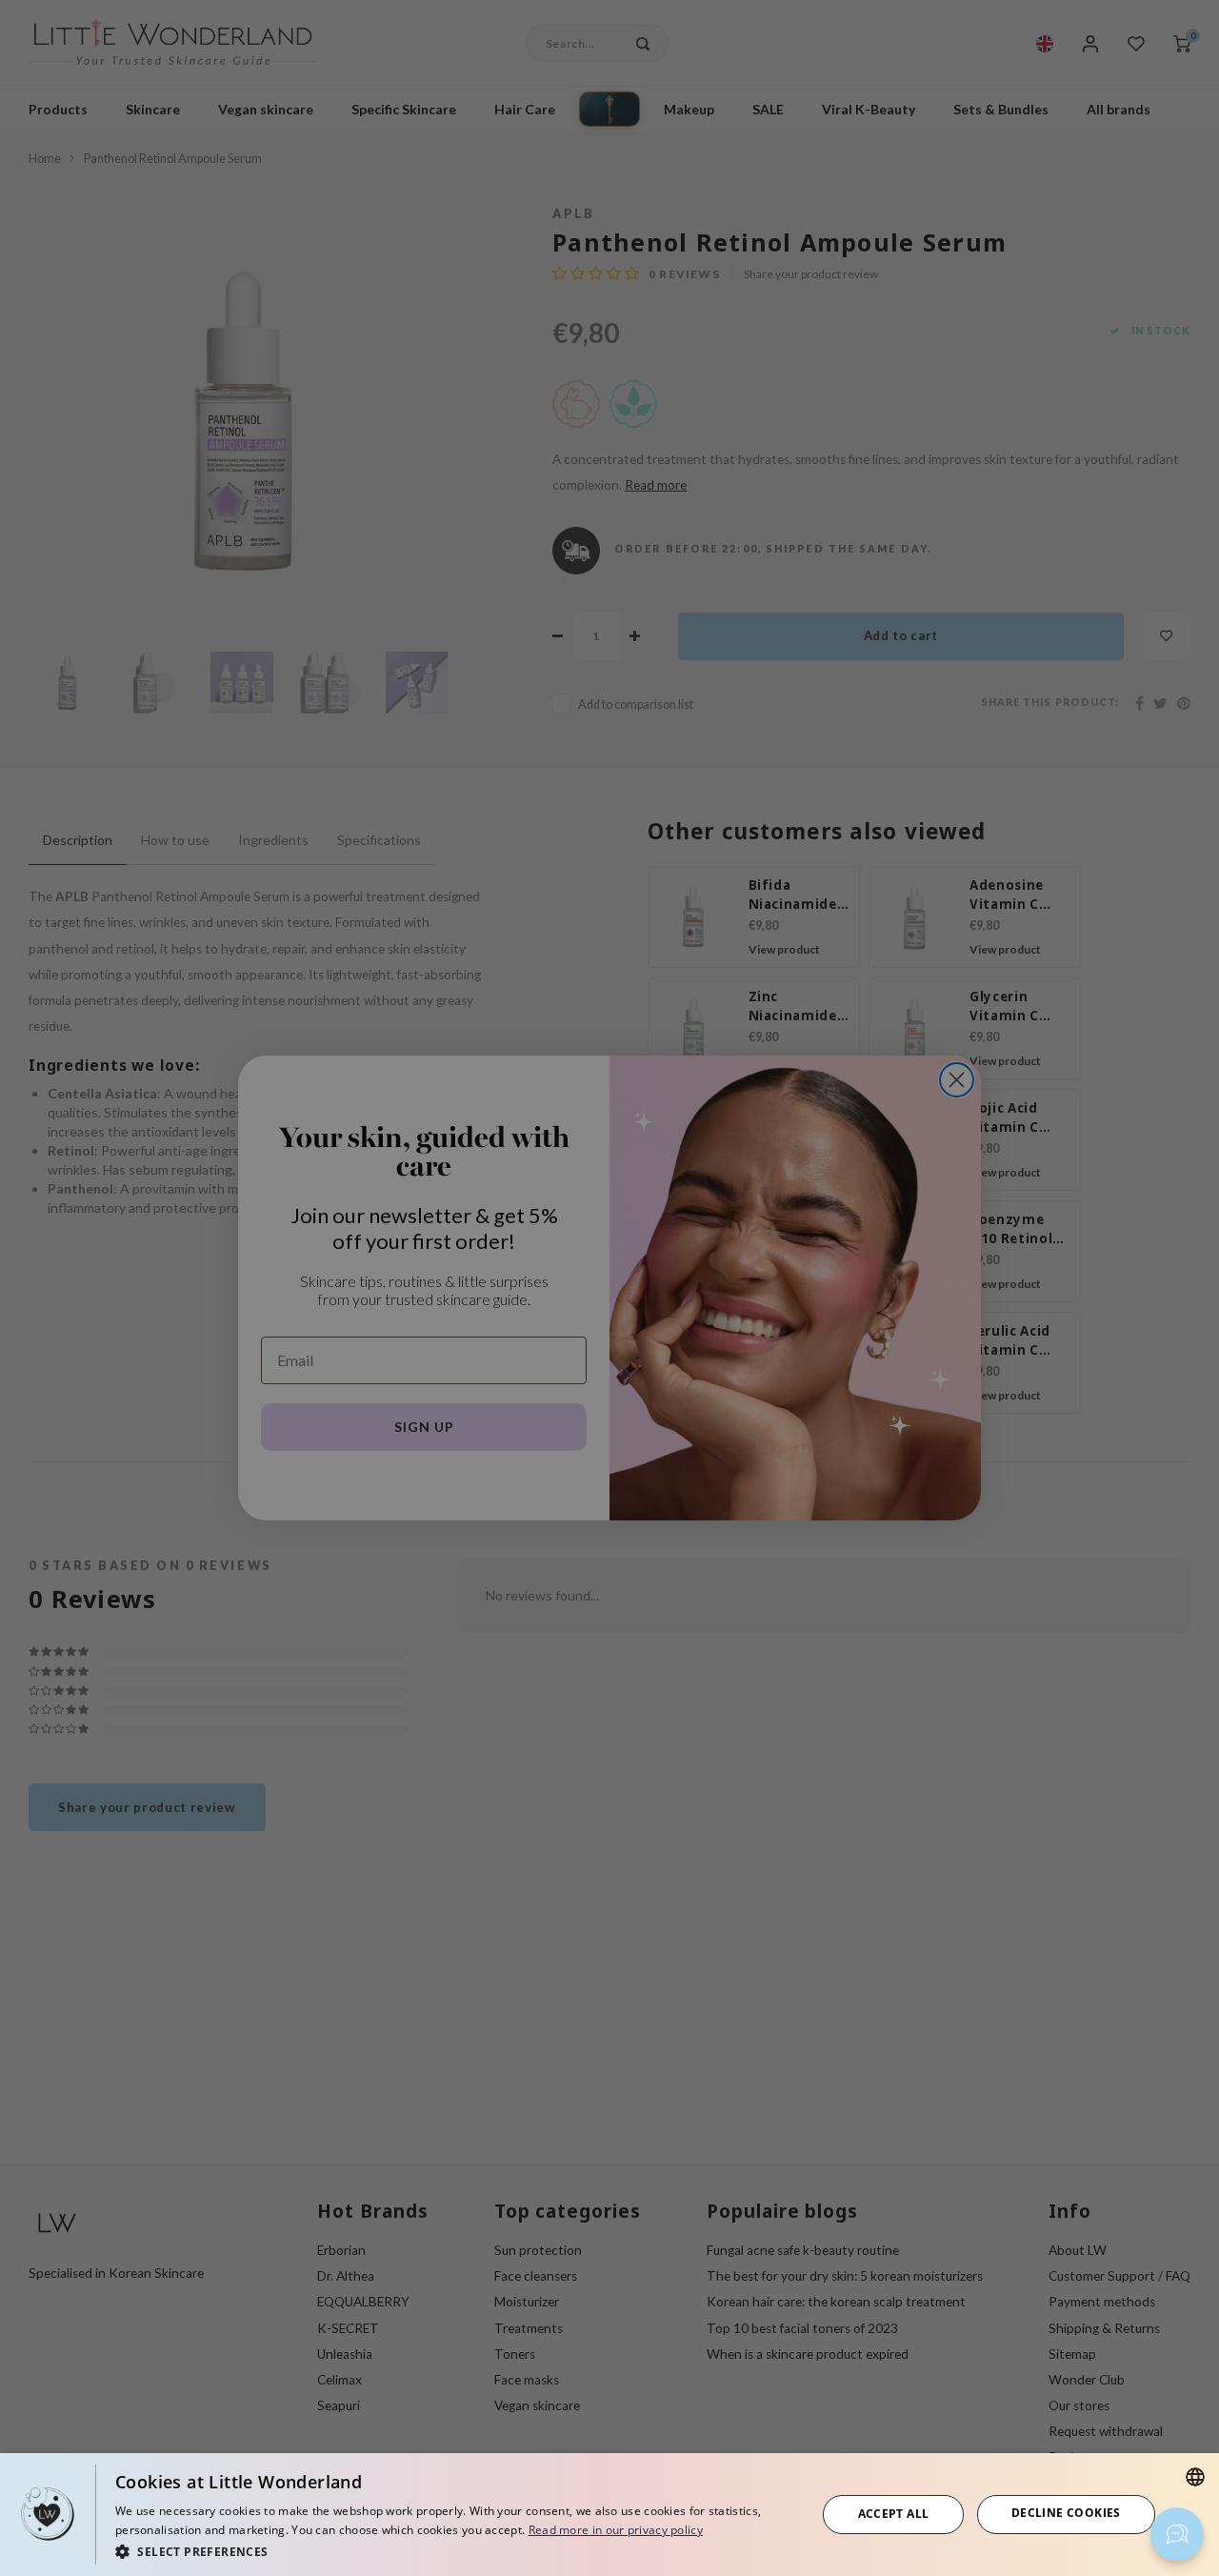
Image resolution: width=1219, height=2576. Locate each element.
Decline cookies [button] (1066, 2513)
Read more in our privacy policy (616, 2530)
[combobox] (1195, 2477)
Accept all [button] (894, 2514)
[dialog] (609, 2515)
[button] (455, 2551)
